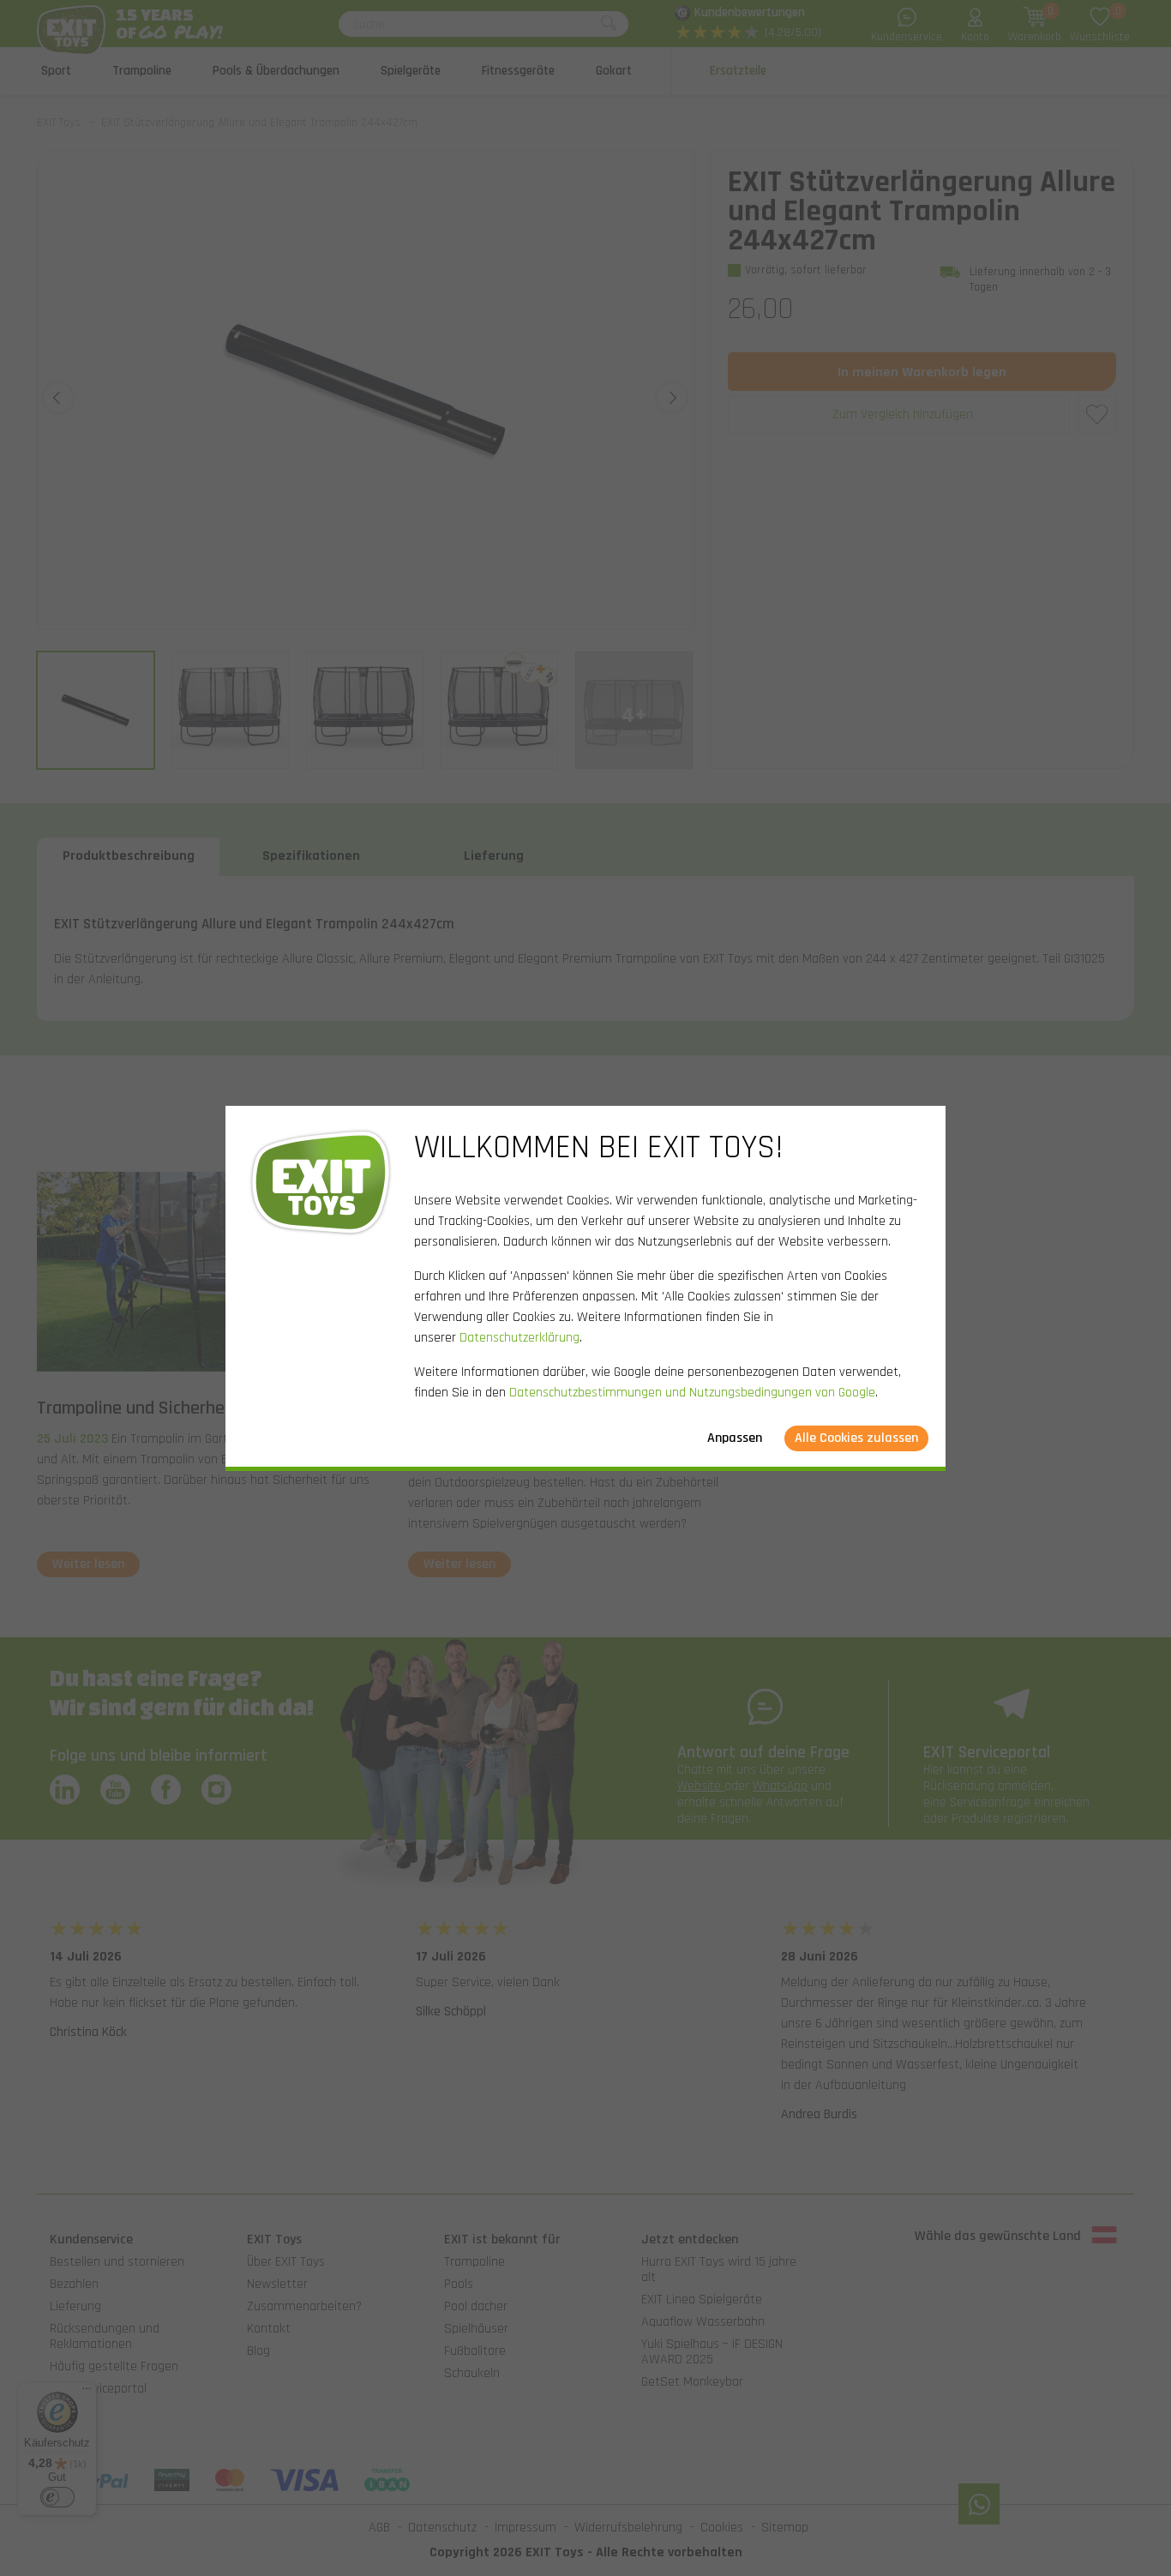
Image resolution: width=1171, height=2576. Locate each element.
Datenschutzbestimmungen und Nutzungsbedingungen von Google (692, 1393)
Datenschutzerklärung (519, 1338)
